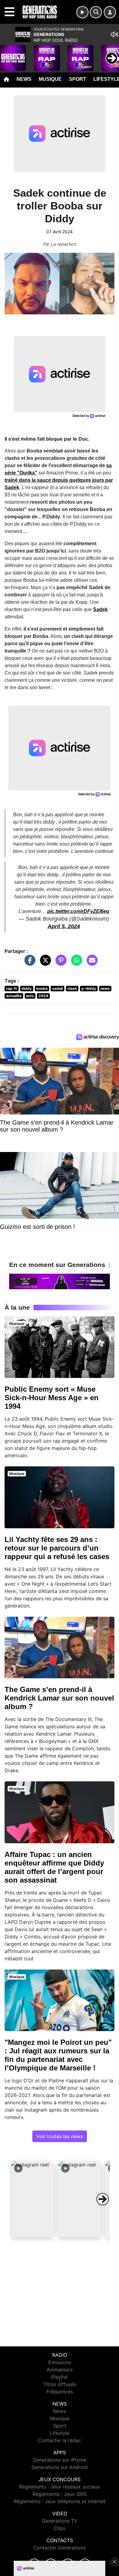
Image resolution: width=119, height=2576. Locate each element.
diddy (27, 988)
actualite (14, 996)
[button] (32, 2199)
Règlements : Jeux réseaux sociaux (60, 2487)
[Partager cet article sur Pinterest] (60, 963)
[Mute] (114, 34)
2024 (43, 996)
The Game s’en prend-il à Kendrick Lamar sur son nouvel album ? (59, 1698)
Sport (78, 79)
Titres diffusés (60, 2384)
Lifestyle (60, 2433)
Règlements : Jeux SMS (60, 2494)
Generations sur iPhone (60, 2460)
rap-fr (12, 988)
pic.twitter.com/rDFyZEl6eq (78, 911)
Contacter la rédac (60, 2440)
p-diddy (89, 988)
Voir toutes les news (60, 2136)
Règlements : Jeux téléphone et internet (60, 2501)
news (105, 988)
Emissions (60, 2362)
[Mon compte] (110, 12)
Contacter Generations (60, 2548)
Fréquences (60, 2392)
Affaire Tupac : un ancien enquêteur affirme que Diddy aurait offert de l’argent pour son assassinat (54, 1867)
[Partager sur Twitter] (44, 963)
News (24, 79)
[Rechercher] (96, 12)
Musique (50, 79)
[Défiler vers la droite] (103, 2199)
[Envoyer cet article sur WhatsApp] (75, 963)
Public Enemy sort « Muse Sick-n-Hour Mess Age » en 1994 (52, 1398)
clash (72, 988)
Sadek (100, 609)
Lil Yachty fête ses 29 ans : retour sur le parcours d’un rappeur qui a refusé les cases (57, 1548)
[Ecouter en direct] (82, 12)
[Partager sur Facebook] (28, 963)
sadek (58, 988)
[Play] (8, 54)
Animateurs (60, 2370)
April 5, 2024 (64, 926)
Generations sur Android (60, 2467)
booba (42, 988)
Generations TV (60, 2521)
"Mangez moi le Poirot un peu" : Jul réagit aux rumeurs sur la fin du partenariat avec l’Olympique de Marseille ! (58, 2055)
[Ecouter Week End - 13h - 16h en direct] (60, 1281)
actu (30, 996)
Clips (60, 2528)
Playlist (60, 2377)
